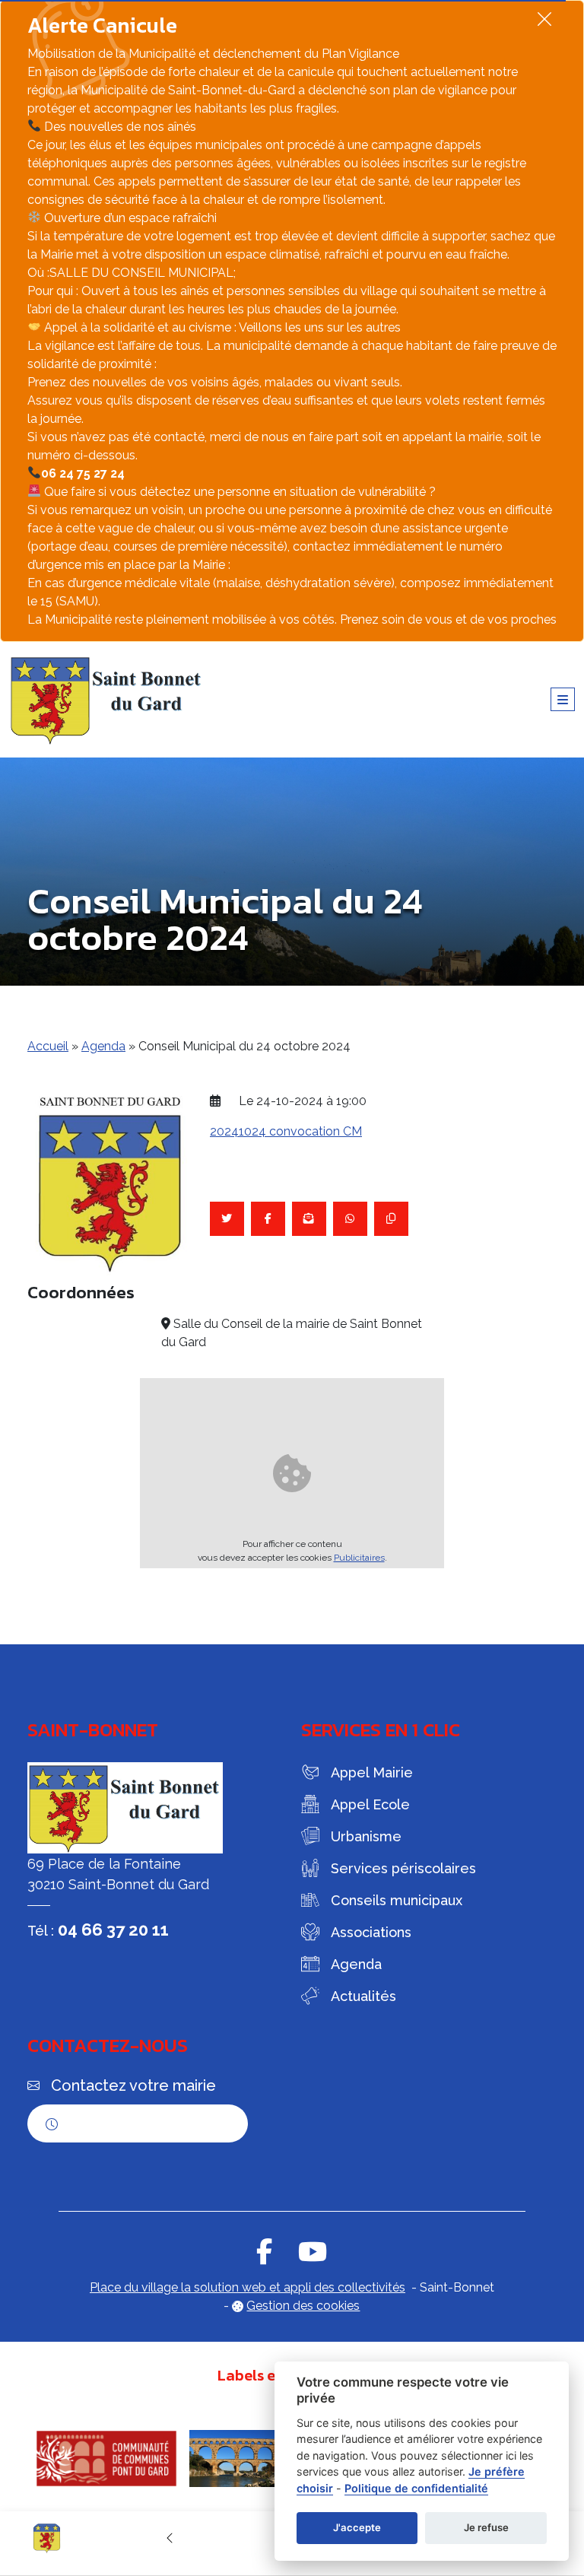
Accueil (48, 1046)
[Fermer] (544, 19)
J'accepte (357, 2527)
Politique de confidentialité (416, 2488)
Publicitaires (359, 1558)
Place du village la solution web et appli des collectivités (248, 2287)
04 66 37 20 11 (113, 1930)
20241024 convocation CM (286, 1131)
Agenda (103, 1046)
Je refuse (486, 2527)
